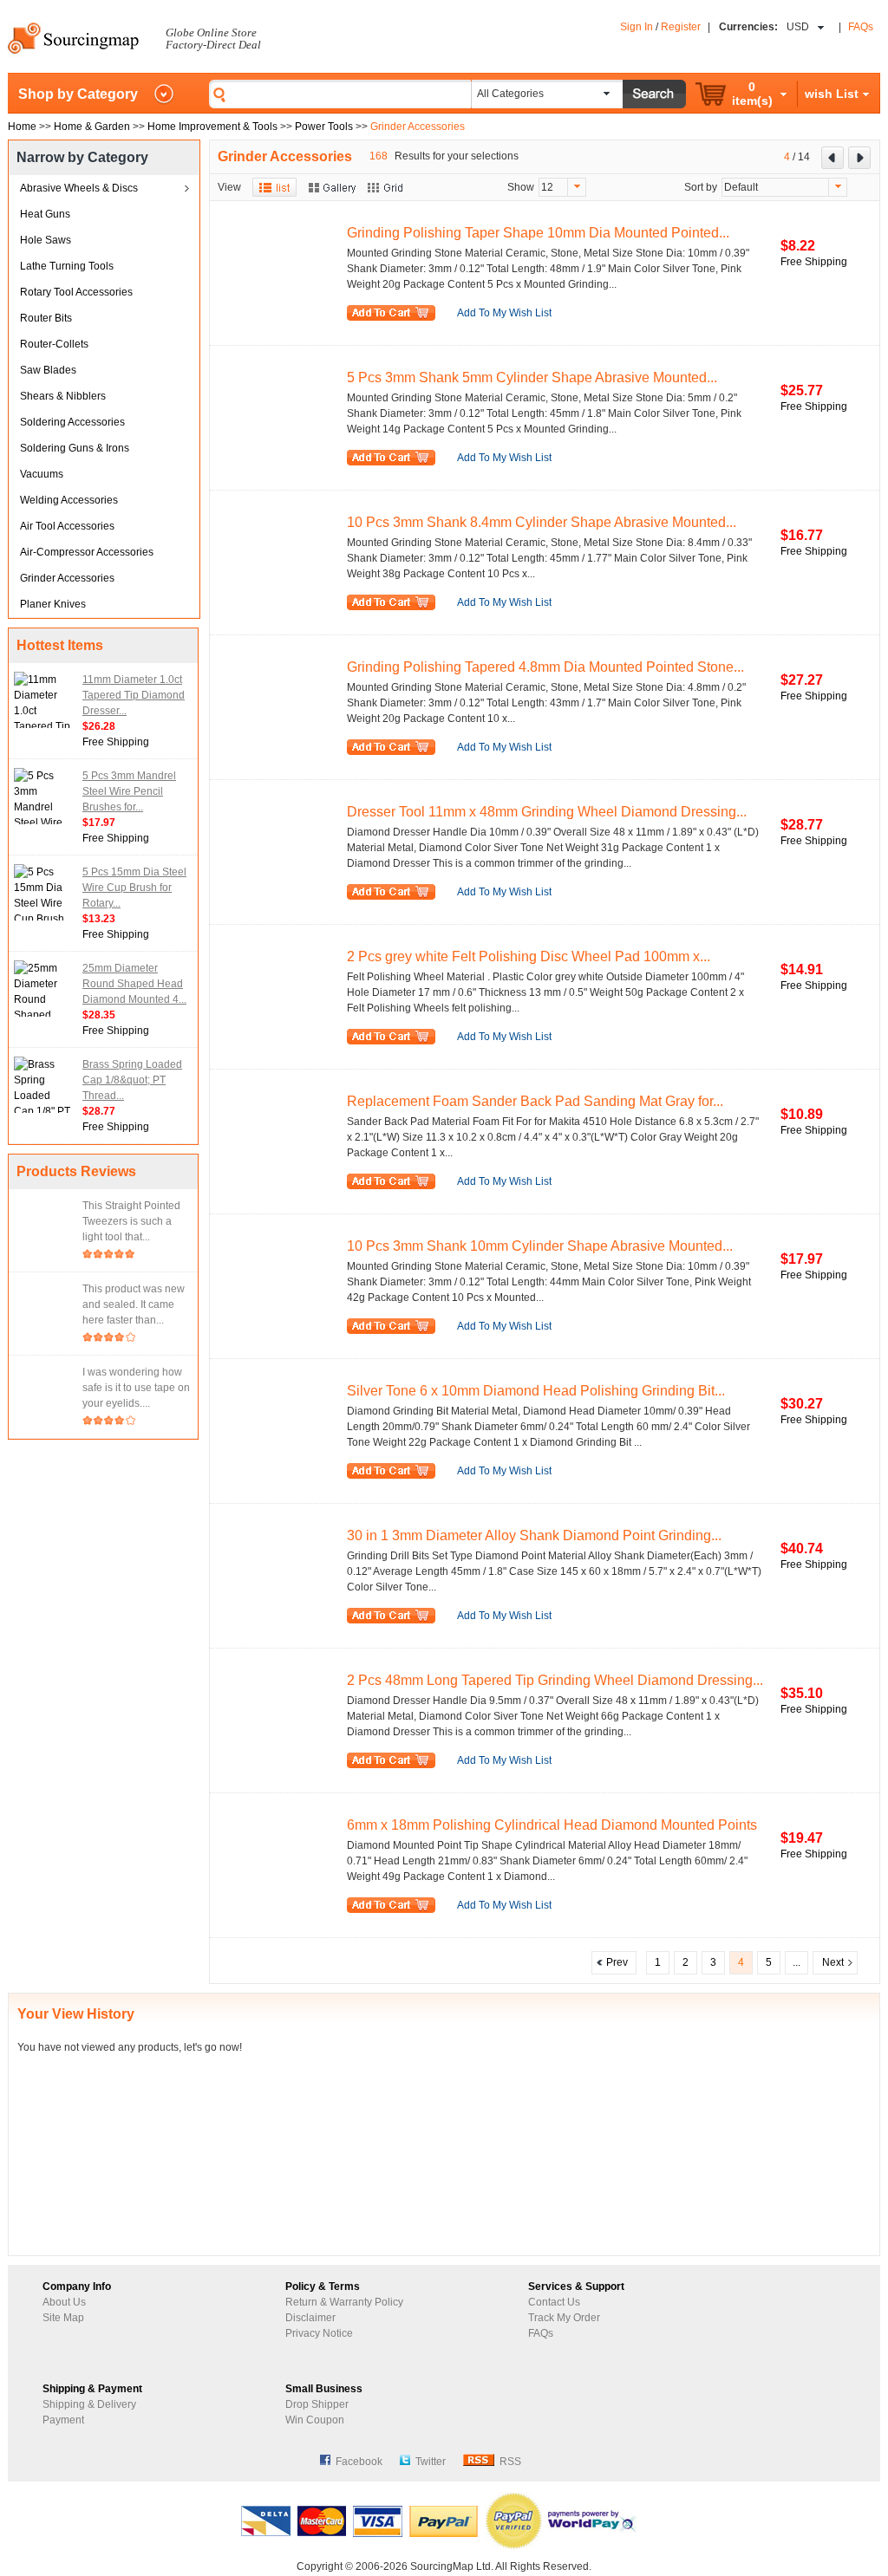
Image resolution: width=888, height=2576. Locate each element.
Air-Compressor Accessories (87, 552)
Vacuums (42, 474)
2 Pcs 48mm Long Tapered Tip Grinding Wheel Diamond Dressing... (555, 1680)
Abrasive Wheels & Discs (79, 188)
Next (836, 1962)
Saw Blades (48, 370)
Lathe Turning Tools (67, 266)
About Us (64, 2302)
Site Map (63, 2318)
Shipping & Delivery (89, 2404)
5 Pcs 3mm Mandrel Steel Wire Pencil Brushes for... (129, 791)
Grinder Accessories (67, 578)
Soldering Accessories (72, 422)
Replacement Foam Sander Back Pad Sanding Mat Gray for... (535, 1101)
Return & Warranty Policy (344, 2302)
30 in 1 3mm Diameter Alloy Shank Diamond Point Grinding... (534, 1535)
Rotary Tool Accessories (76, 292)
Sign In (637, 27)
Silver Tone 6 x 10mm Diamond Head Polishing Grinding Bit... (536, 1391)
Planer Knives (53, 604)
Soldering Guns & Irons (75, 448)
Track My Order (564, 2318)
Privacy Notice (319, 2333)
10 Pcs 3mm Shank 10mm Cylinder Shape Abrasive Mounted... (540, 1246)
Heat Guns (45, 214)
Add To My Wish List (504, 313)
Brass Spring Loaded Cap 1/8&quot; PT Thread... (132, 1080)
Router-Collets (54, 344)
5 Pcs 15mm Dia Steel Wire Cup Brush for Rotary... (134, 888)
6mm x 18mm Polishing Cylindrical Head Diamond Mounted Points (552, 1825)
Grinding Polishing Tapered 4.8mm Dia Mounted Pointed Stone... (545, 667)
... (797, 1962)
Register (681, 27)
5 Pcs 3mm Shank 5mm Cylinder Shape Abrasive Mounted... (532, 377)
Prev (614, 1962)
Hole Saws (46, 240)
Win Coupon (315, 2420)
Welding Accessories (69, 500)
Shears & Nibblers (63, 396)
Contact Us (554, 2302)
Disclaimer (310, 2318)
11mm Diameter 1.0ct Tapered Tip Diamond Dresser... (134, 695)
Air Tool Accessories (67, 526)
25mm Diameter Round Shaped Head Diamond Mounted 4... (134, 984)
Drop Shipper (317, 2404)
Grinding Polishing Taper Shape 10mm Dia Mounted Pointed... (538, 233)
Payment (63, 2420)
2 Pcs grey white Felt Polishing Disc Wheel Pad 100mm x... (529, 956)
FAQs (861, 27)
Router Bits (46, 318)
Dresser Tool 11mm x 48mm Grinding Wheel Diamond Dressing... (547, 812)
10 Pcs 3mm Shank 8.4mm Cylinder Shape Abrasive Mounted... (542, 522)
